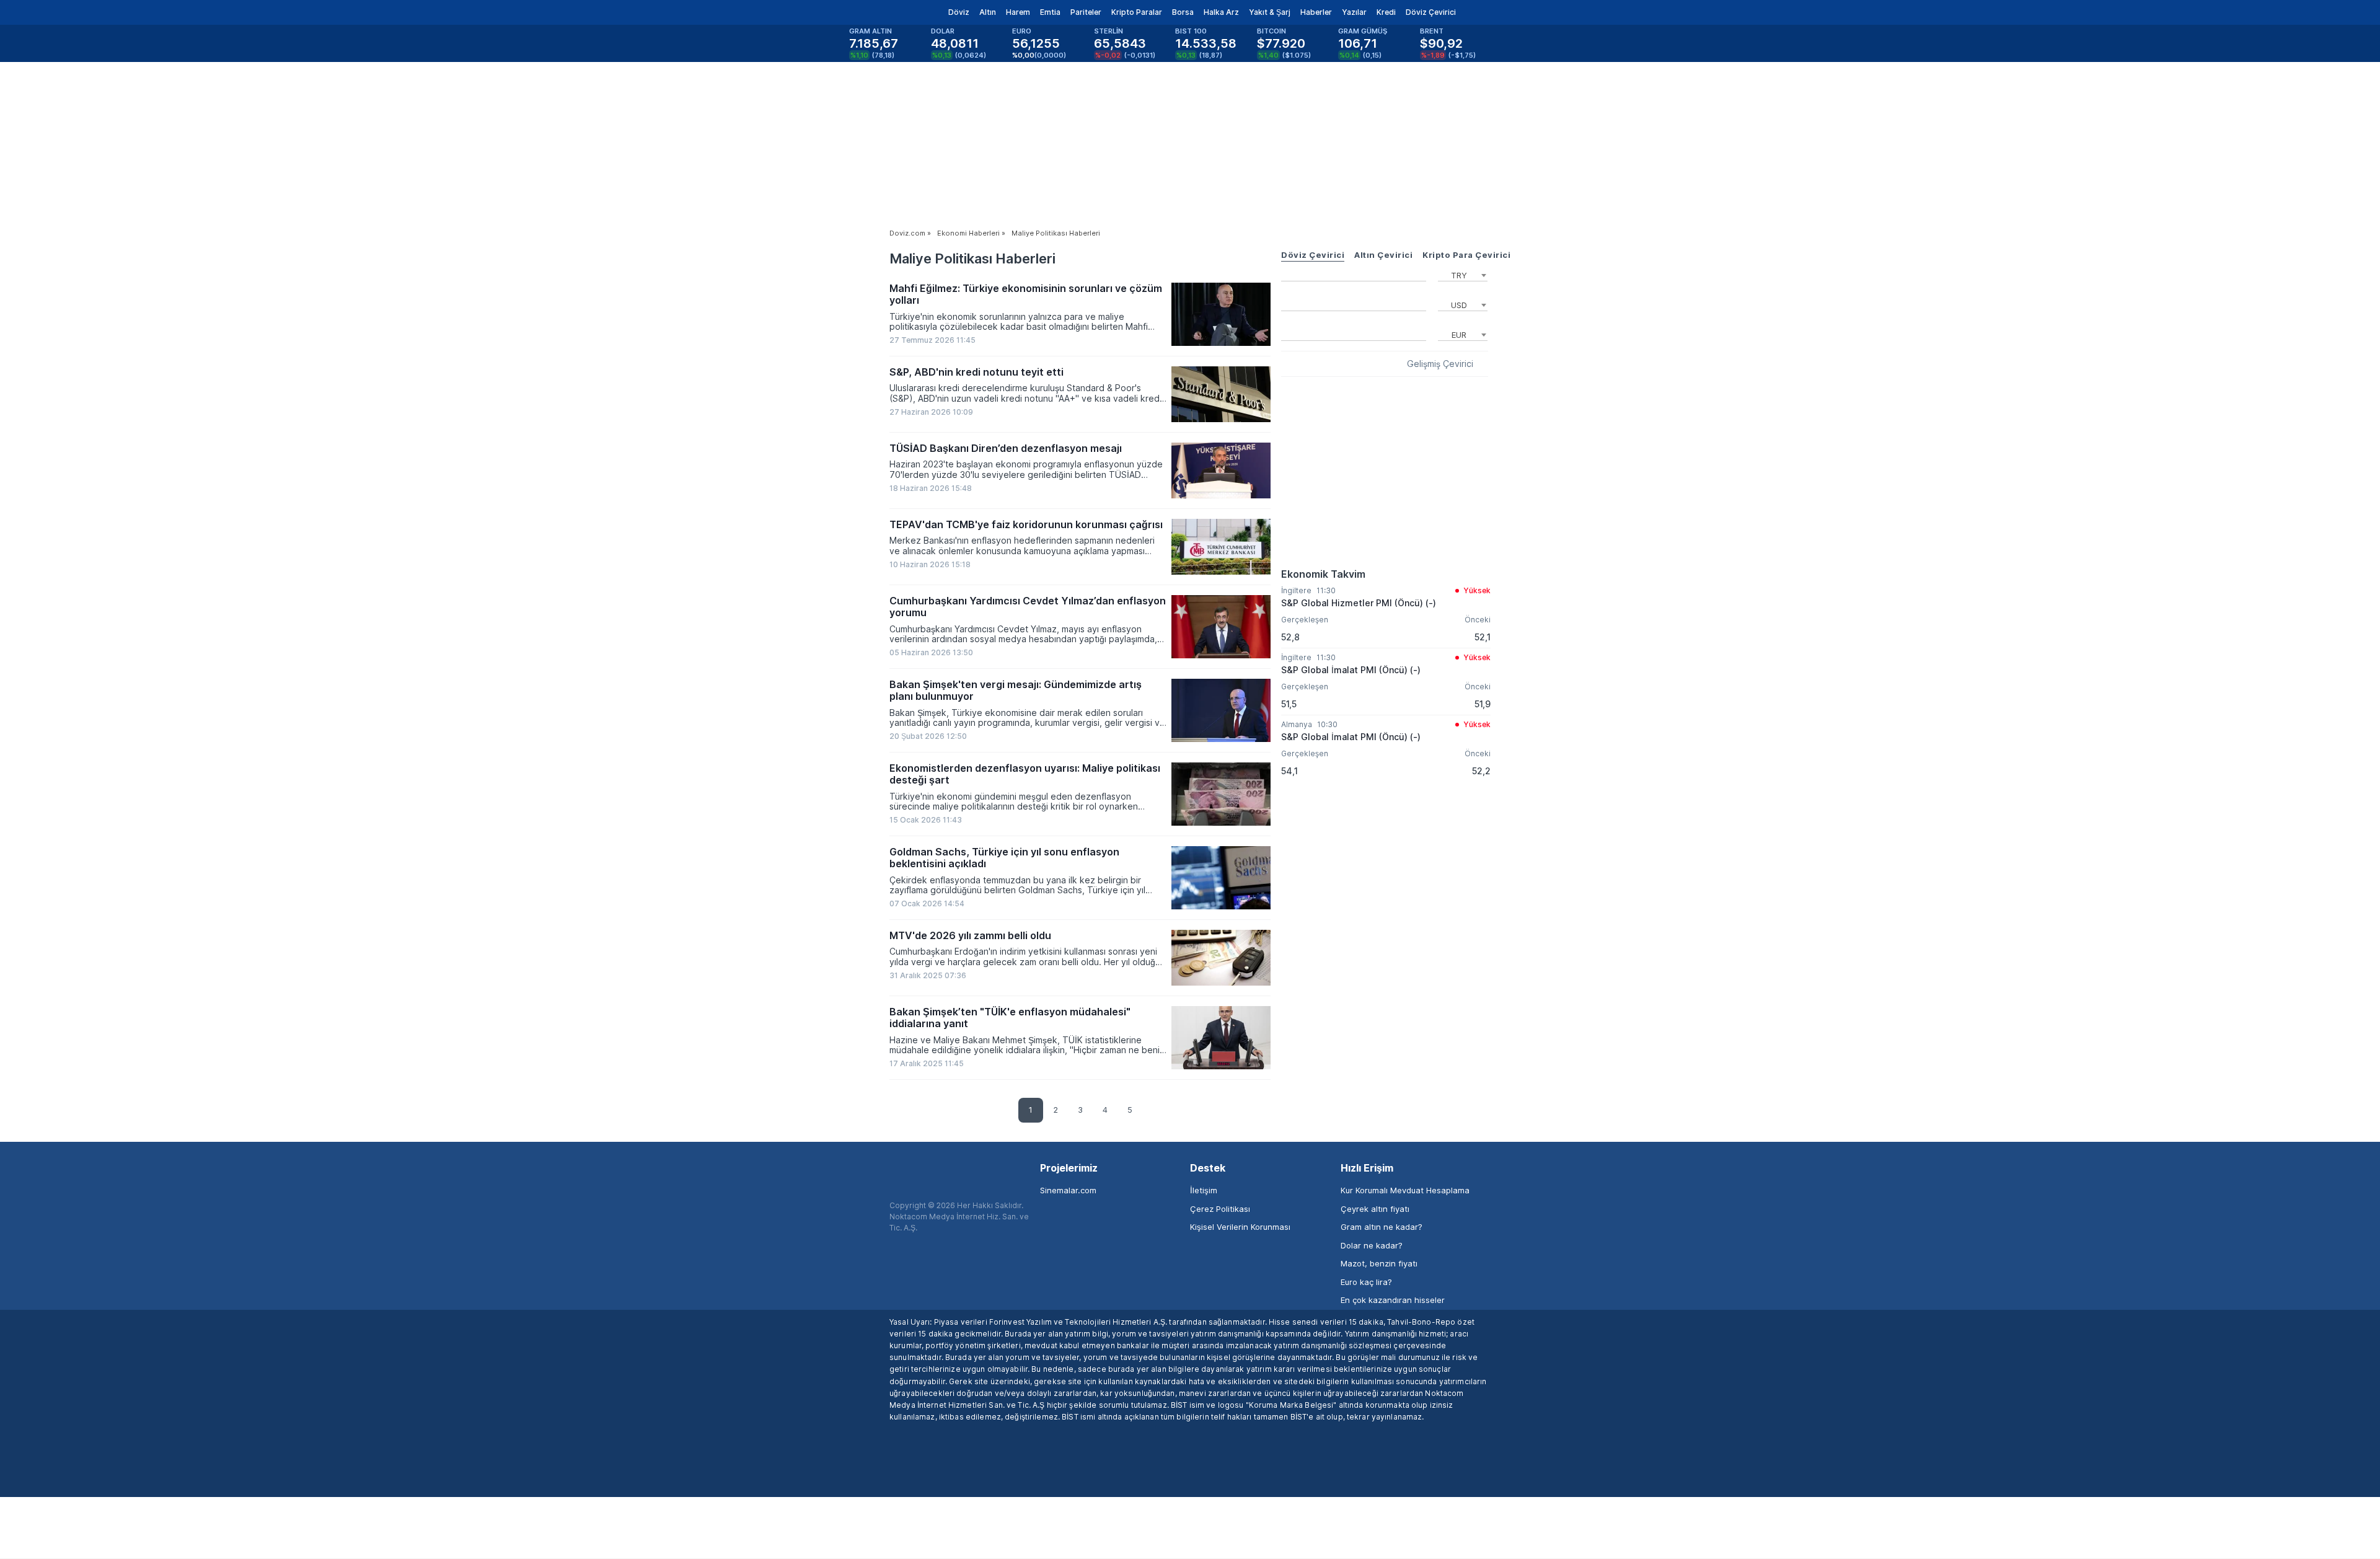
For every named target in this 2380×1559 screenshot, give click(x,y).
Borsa (1183, 12)
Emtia (1050, 12)
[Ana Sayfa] (879, 12)
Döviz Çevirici (1431, 12)
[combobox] (1463, 274)
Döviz (959, 12)
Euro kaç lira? (1366, 1282)
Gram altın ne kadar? (1382, 1227)
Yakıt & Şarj (1270, 12)
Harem (1018, 12)
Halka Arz (1221, 12)
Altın (988, 12)
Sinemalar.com (1068, 1190)
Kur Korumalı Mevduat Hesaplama (1405, 1190)
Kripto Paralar (1137, 12)
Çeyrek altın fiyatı (1375, 1209)
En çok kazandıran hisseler (1393, 1300)
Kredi (1386, 12)
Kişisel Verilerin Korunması (1240, 1227)
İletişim (1204, 1190)
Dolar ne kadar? (1372, 1245)
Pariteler (1086, 12)
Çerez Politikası (1220, 1209)
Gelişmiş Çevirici (1440, 364)
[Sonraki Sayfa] (1155, 1111)
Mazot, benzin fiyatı (1379, 1263)
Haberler (1316, 12)
